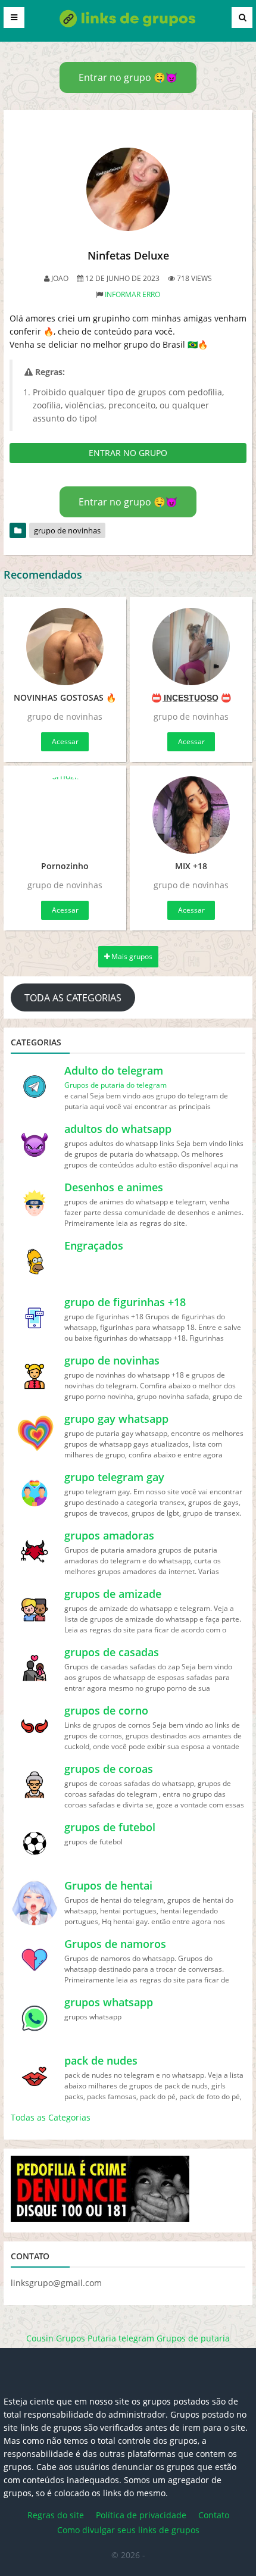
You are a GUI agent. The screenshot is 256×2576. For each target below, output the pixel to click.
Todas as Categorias (51, 2117)
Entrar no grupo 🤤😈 (128, 77)
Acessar (65, 741)
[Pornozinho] (65, 815)
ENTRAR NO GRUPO (128, 453)
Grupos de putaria (193, 2338)
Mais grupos (131, 956)
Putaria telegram (121, 2338)
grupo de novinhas (67, 530)
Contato (214, 2515)
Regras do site (56, 2515)
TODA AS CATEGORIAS (73, 998)
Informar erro (132, 294)
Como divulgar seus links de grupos (128, 2530)
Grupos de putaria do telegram (115, 1085)
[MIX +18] (191, 815)
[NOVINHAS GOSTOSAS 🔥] (65, 647)
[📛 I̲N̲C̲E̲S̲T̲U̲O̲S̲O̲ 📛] (191, 647)
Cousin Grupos (56, 2338)
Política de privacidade (141, 2515)
